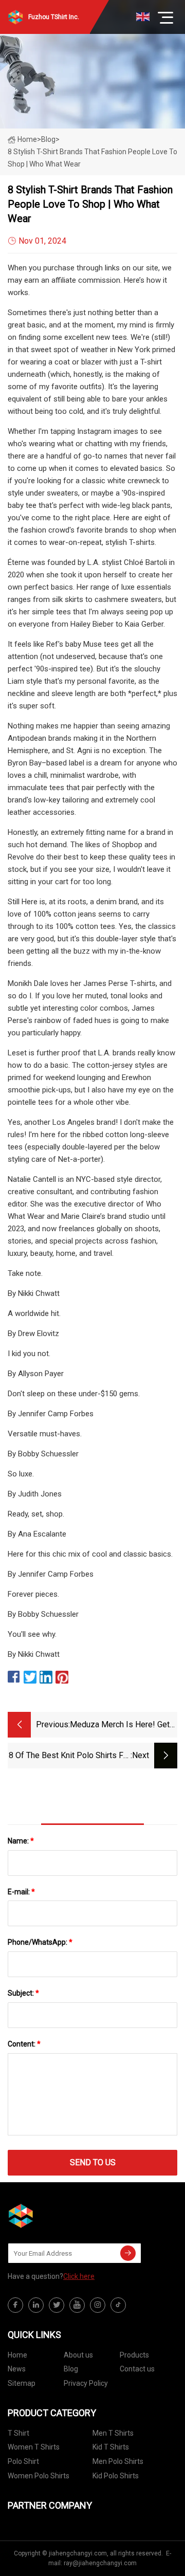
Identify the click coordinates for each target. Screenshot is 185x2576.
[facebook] (15, 2305)
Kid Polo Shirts (116, 2476)
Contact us (137, 2369)
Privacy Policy (86, 2383)
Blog (71, 2369)
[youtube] (77, 2305)
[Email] (128, 2253)
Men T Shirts (113, 2433)
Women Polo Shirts (39, 2476)
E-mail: (21, 1892)
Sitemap (22, 2383)
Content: (24, 2044)
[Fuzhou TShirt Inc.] (59, 2216)
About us (78, 2355)
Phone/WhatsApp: (40, 1942)
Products (134, 2355)
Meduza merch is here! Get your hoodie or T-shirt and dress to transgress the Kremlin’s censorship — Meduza (120, 1725)
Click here (79, 2276)
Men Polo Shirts (118, 2461)
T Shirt (18, 2433)
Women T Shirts (34, 2447)
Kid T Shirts (111, 2447)
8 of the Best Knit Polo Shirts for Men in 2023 (70, 1756)
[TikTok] (118, 2305)
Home (27, 139)
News (17, 2369)
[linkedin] (36, 2305)
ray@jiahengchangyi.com (100, 2563)
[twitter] (57, 2305)
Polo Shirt (23, 2461)
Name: (21, 1841)
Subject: (23, 1993)
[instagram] (98, 2305)
